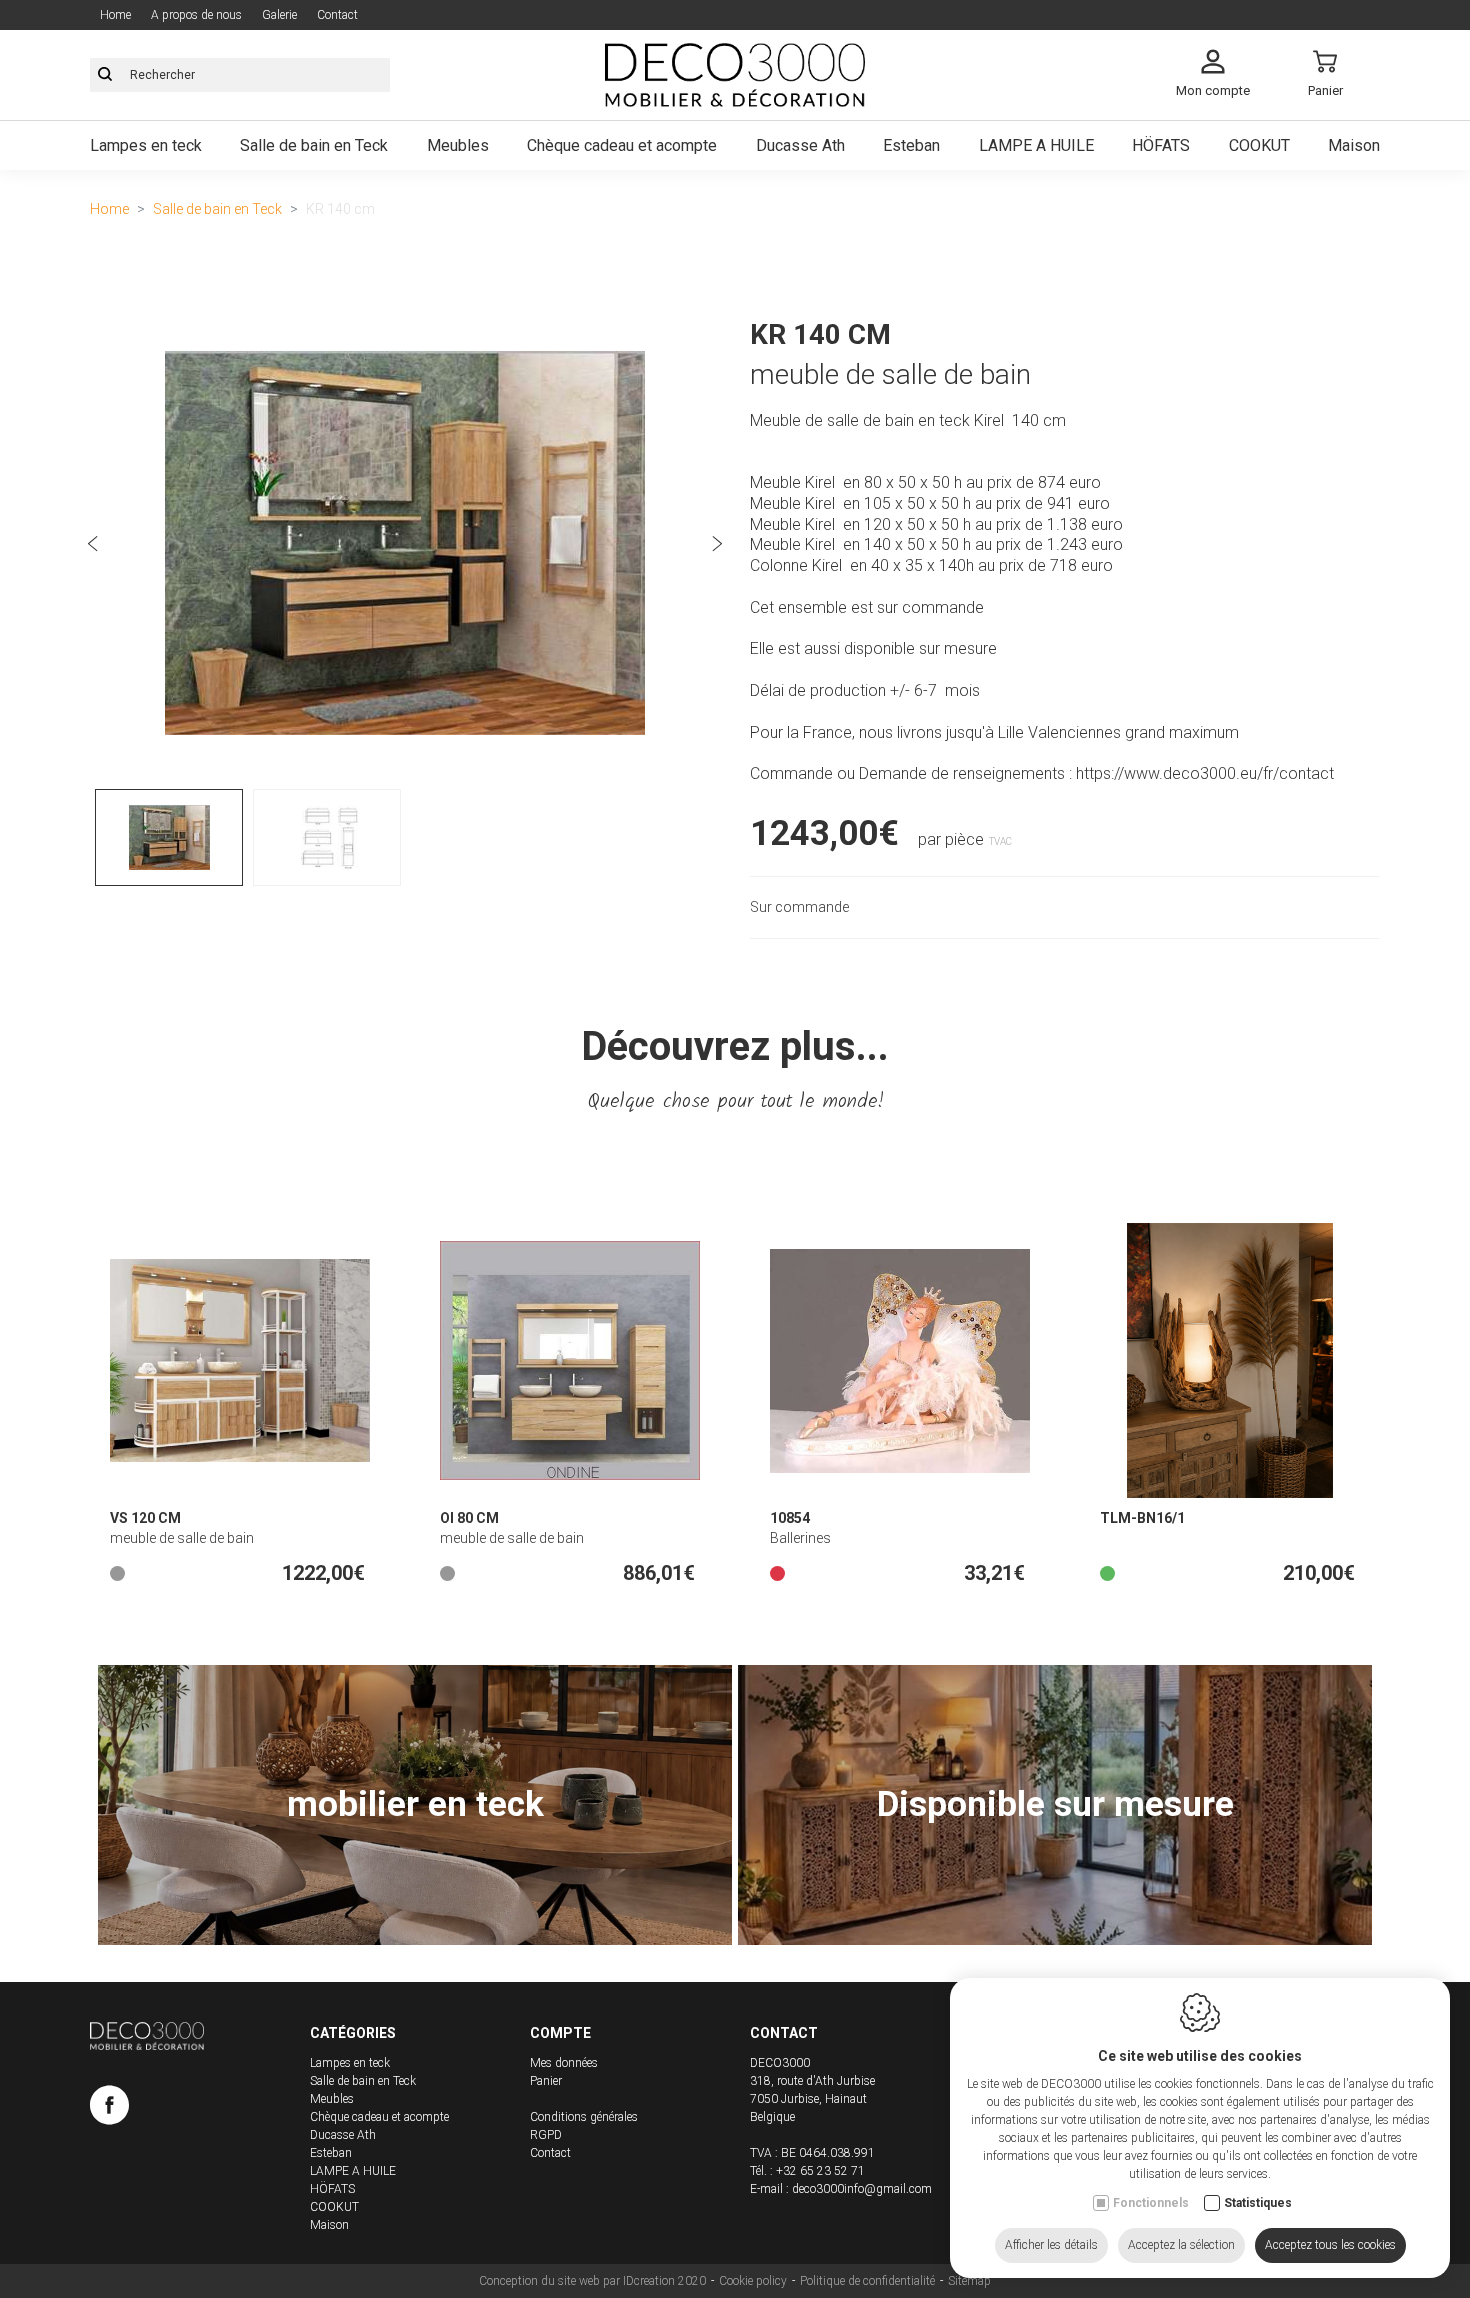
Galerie (279, 15)
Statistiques (1258, 2203)
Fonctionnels (1151, 2203)
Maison (1354, 145)
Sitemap (969, 2281)
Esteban (911, 145)
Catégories (353, 2033)
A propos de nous (196, 15)
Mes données (564, 2063)
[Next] (717, 546)
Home (115, 15)
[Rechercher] (105, 75)
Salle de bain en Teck (314, 145)
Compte (560, 2033)
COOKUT (1259, 145)
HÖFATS (1161, 145)
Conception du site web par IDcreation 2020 (592, 2281)
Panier (546, 2081)
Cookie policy (753, 2281)
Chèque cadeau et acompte (622, 145)
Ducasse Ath (800, 145)
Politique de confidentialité (867, 2281)
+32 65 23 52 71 (820, 2171)
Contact (337, 15)
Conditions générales (584, 2117)
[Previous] (93, 546)
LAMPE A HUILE (1036, 145)
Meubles (458, 145)
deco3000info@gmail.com (862, 2189)
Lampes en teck (146, 145)
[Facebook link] (109, 2109)
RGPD (546, 2135)
